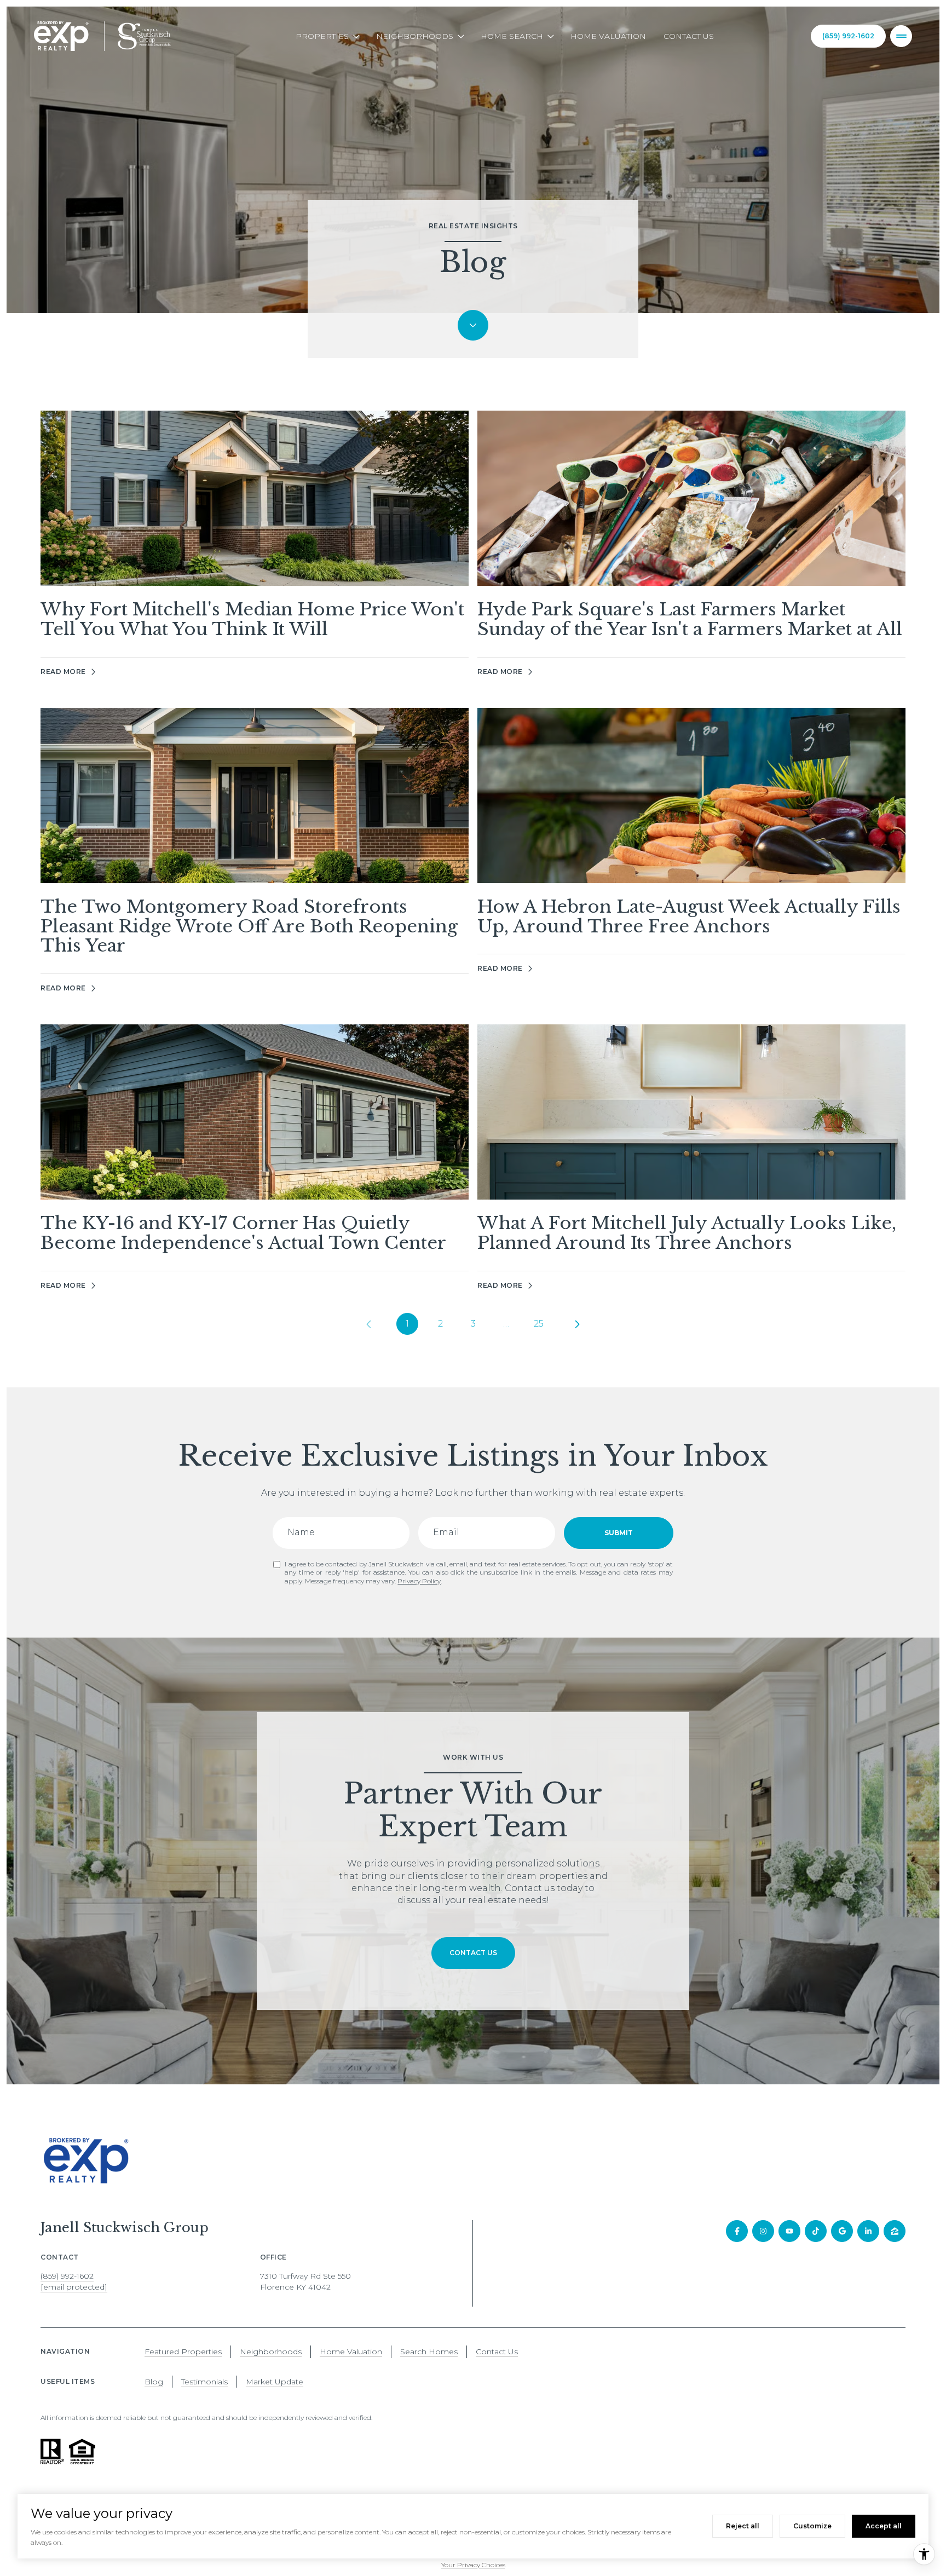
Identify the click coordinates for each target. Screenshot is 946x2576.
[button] (473, 1953)
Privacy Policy (419, 1581)
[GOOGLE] (842, 2231)
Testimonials (204, 2382)
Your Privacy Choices (473, 2565)
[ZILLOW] (895, 2231)
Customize (812, 2526)
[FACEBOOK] (737, 2231)
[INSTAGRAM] (763, 2231)
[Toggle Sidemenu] (901, 36)
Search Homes (429, 2352)
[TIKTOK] (816, 2231)
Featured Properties (183, 2352)
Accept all (884, 2526)
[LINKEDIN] (868, 2231)
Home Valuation (608, 36)
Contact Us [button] (497, 2352)
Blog (154, 2382)
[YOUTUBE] (789, 2231)
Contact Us (689, 36)
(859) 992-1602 (848, 36)
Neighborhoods (271, 2352)
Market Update (275, 2382)
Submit (619, 1533)
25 (539, 1324)
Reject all (743, 2526)
